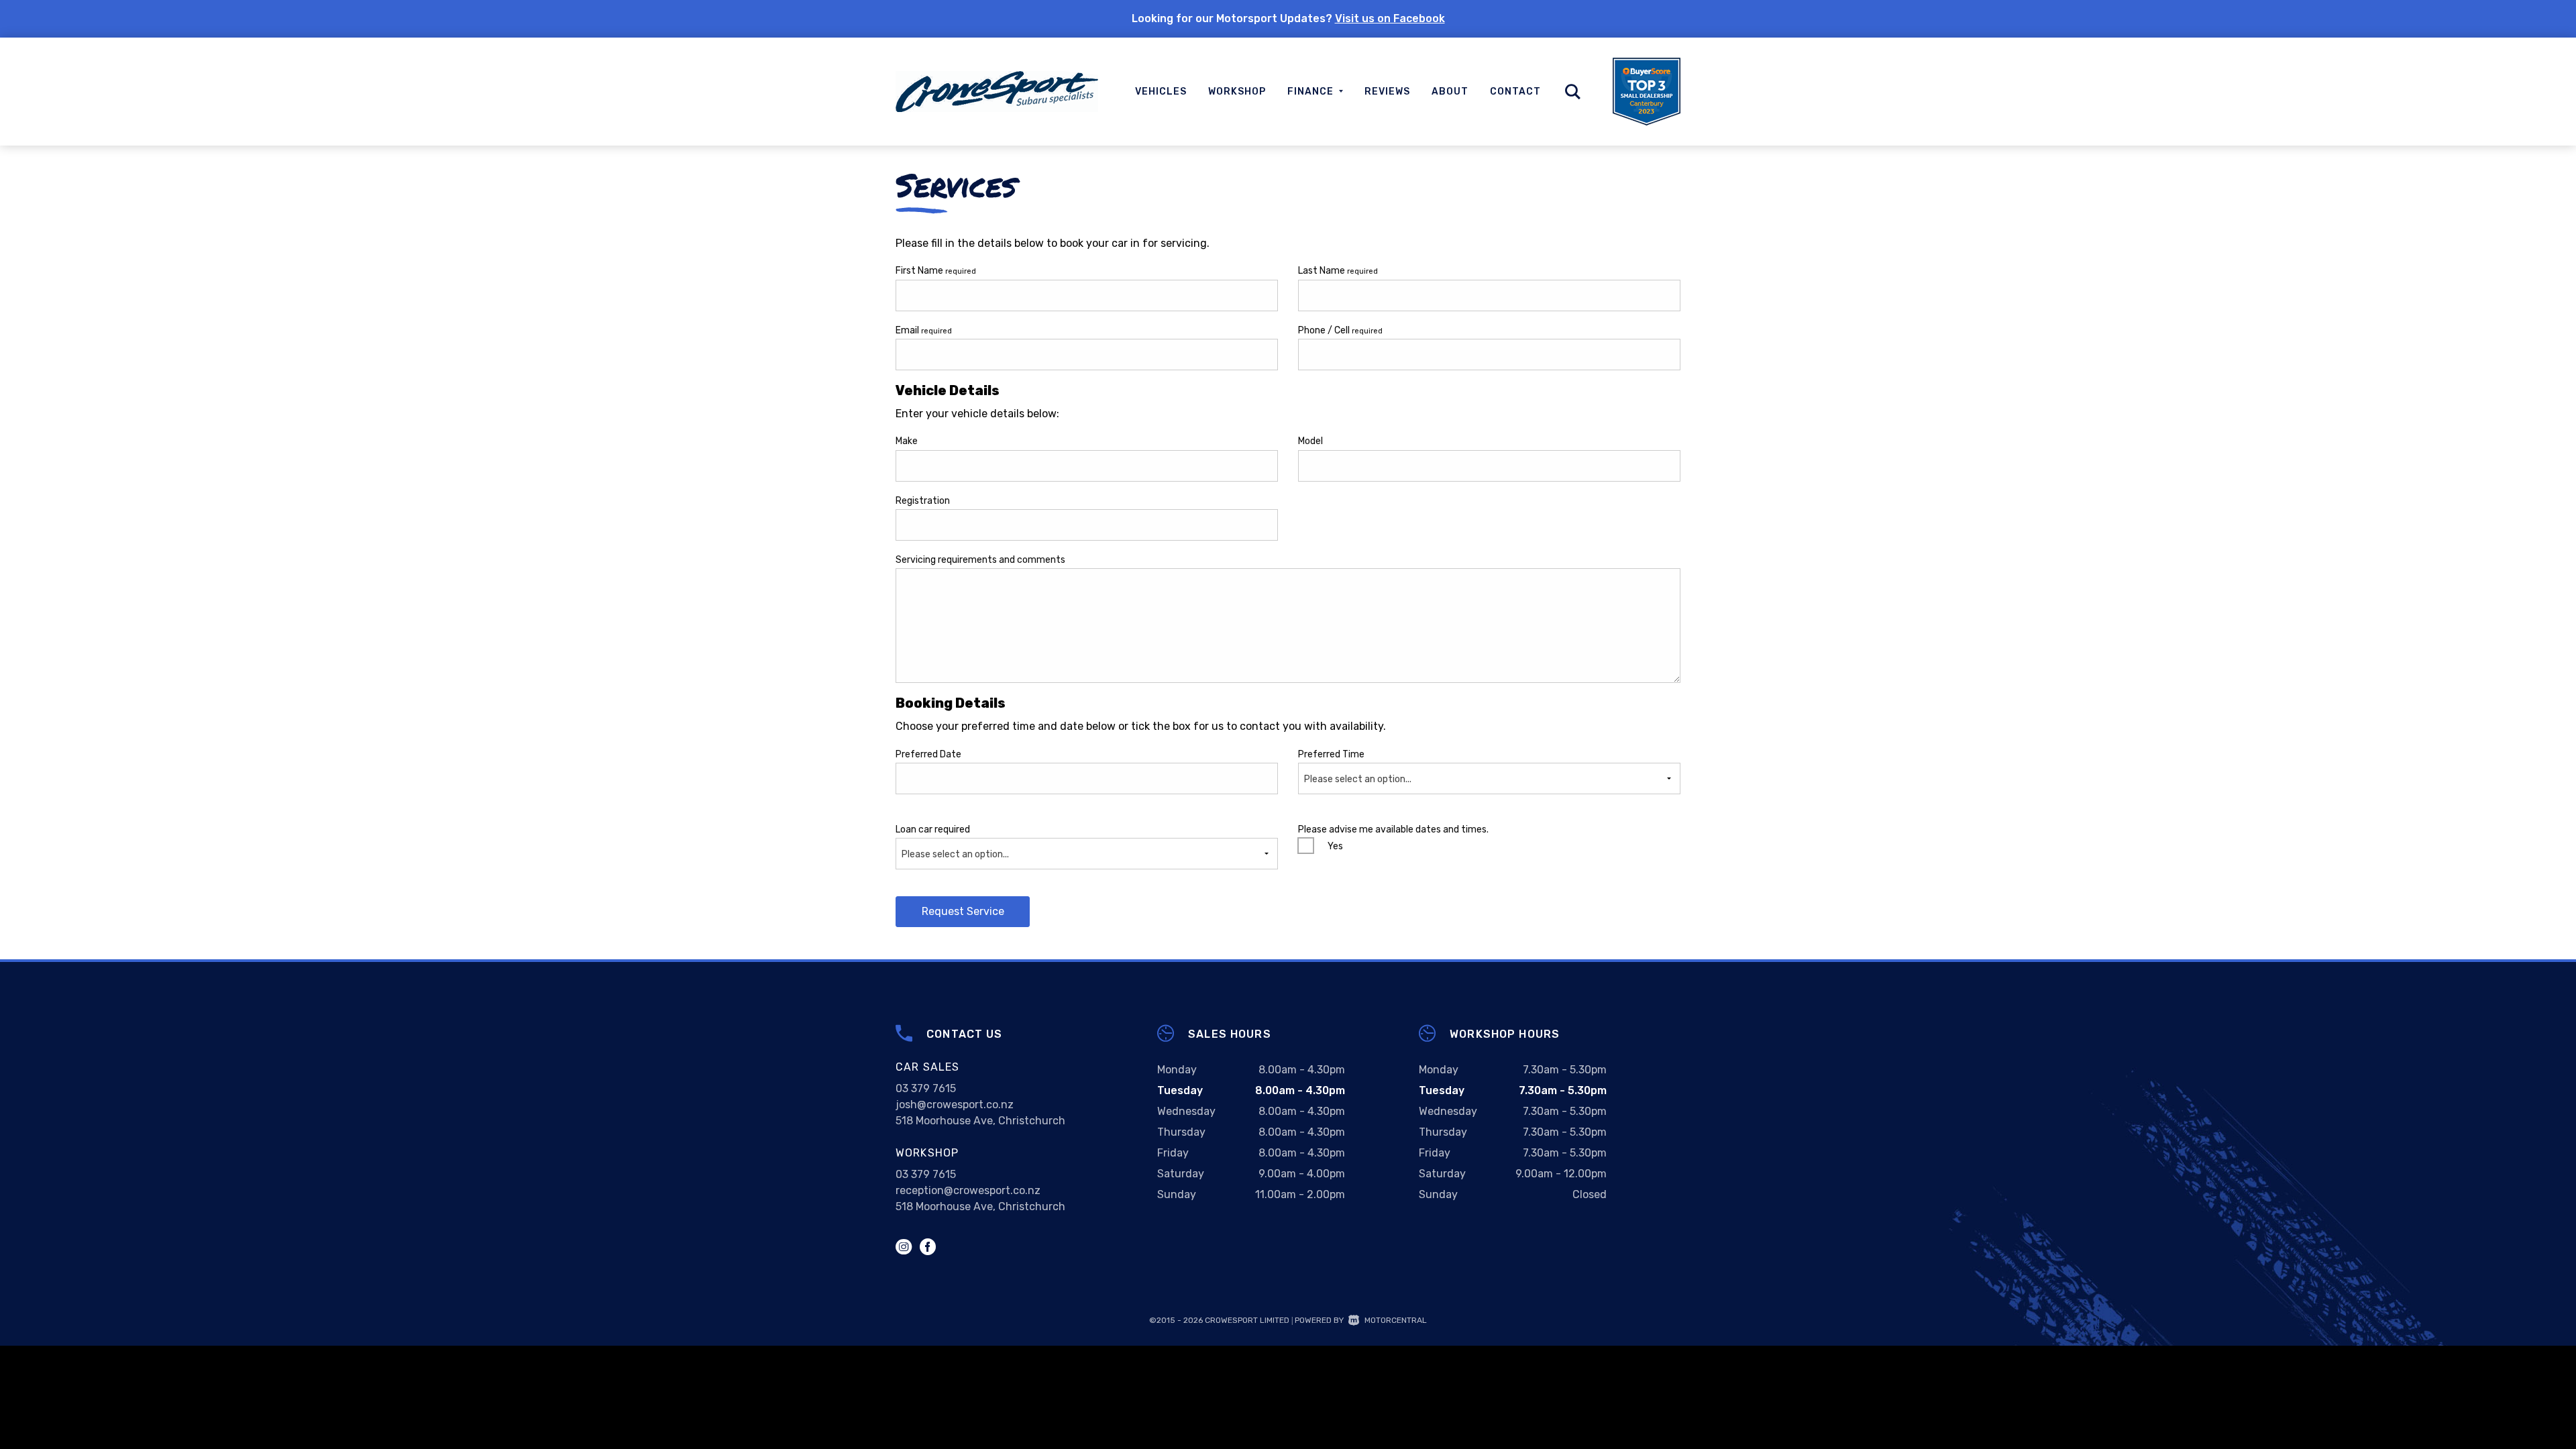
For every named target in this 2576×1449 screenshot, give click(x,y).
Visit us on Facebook (1390, 18)
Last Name (1338, 271)
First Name (936, 271)
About (1450, 92)
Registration (923, 501)
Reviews (1387, 92)
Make (907, 441)
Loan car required (952, 842)
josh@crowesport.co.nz (955, 1105)
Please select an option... (1358, 779)
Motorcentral (1396, 1320)
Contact (1515, 92)
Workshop (1237, 92)
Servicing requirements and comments (980, 560)
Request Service (963, 911)
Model (1310, 441)
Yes (1335, 846)
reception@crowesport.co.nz (968, 1190)
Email (924, 330)
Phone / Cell (1340, 330)
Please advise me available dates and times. (1393, 829)
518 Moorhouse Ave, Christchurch (980, 1121)
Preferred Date (928, 754)
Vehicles (1161, 92)
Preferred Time (1355, 767)
